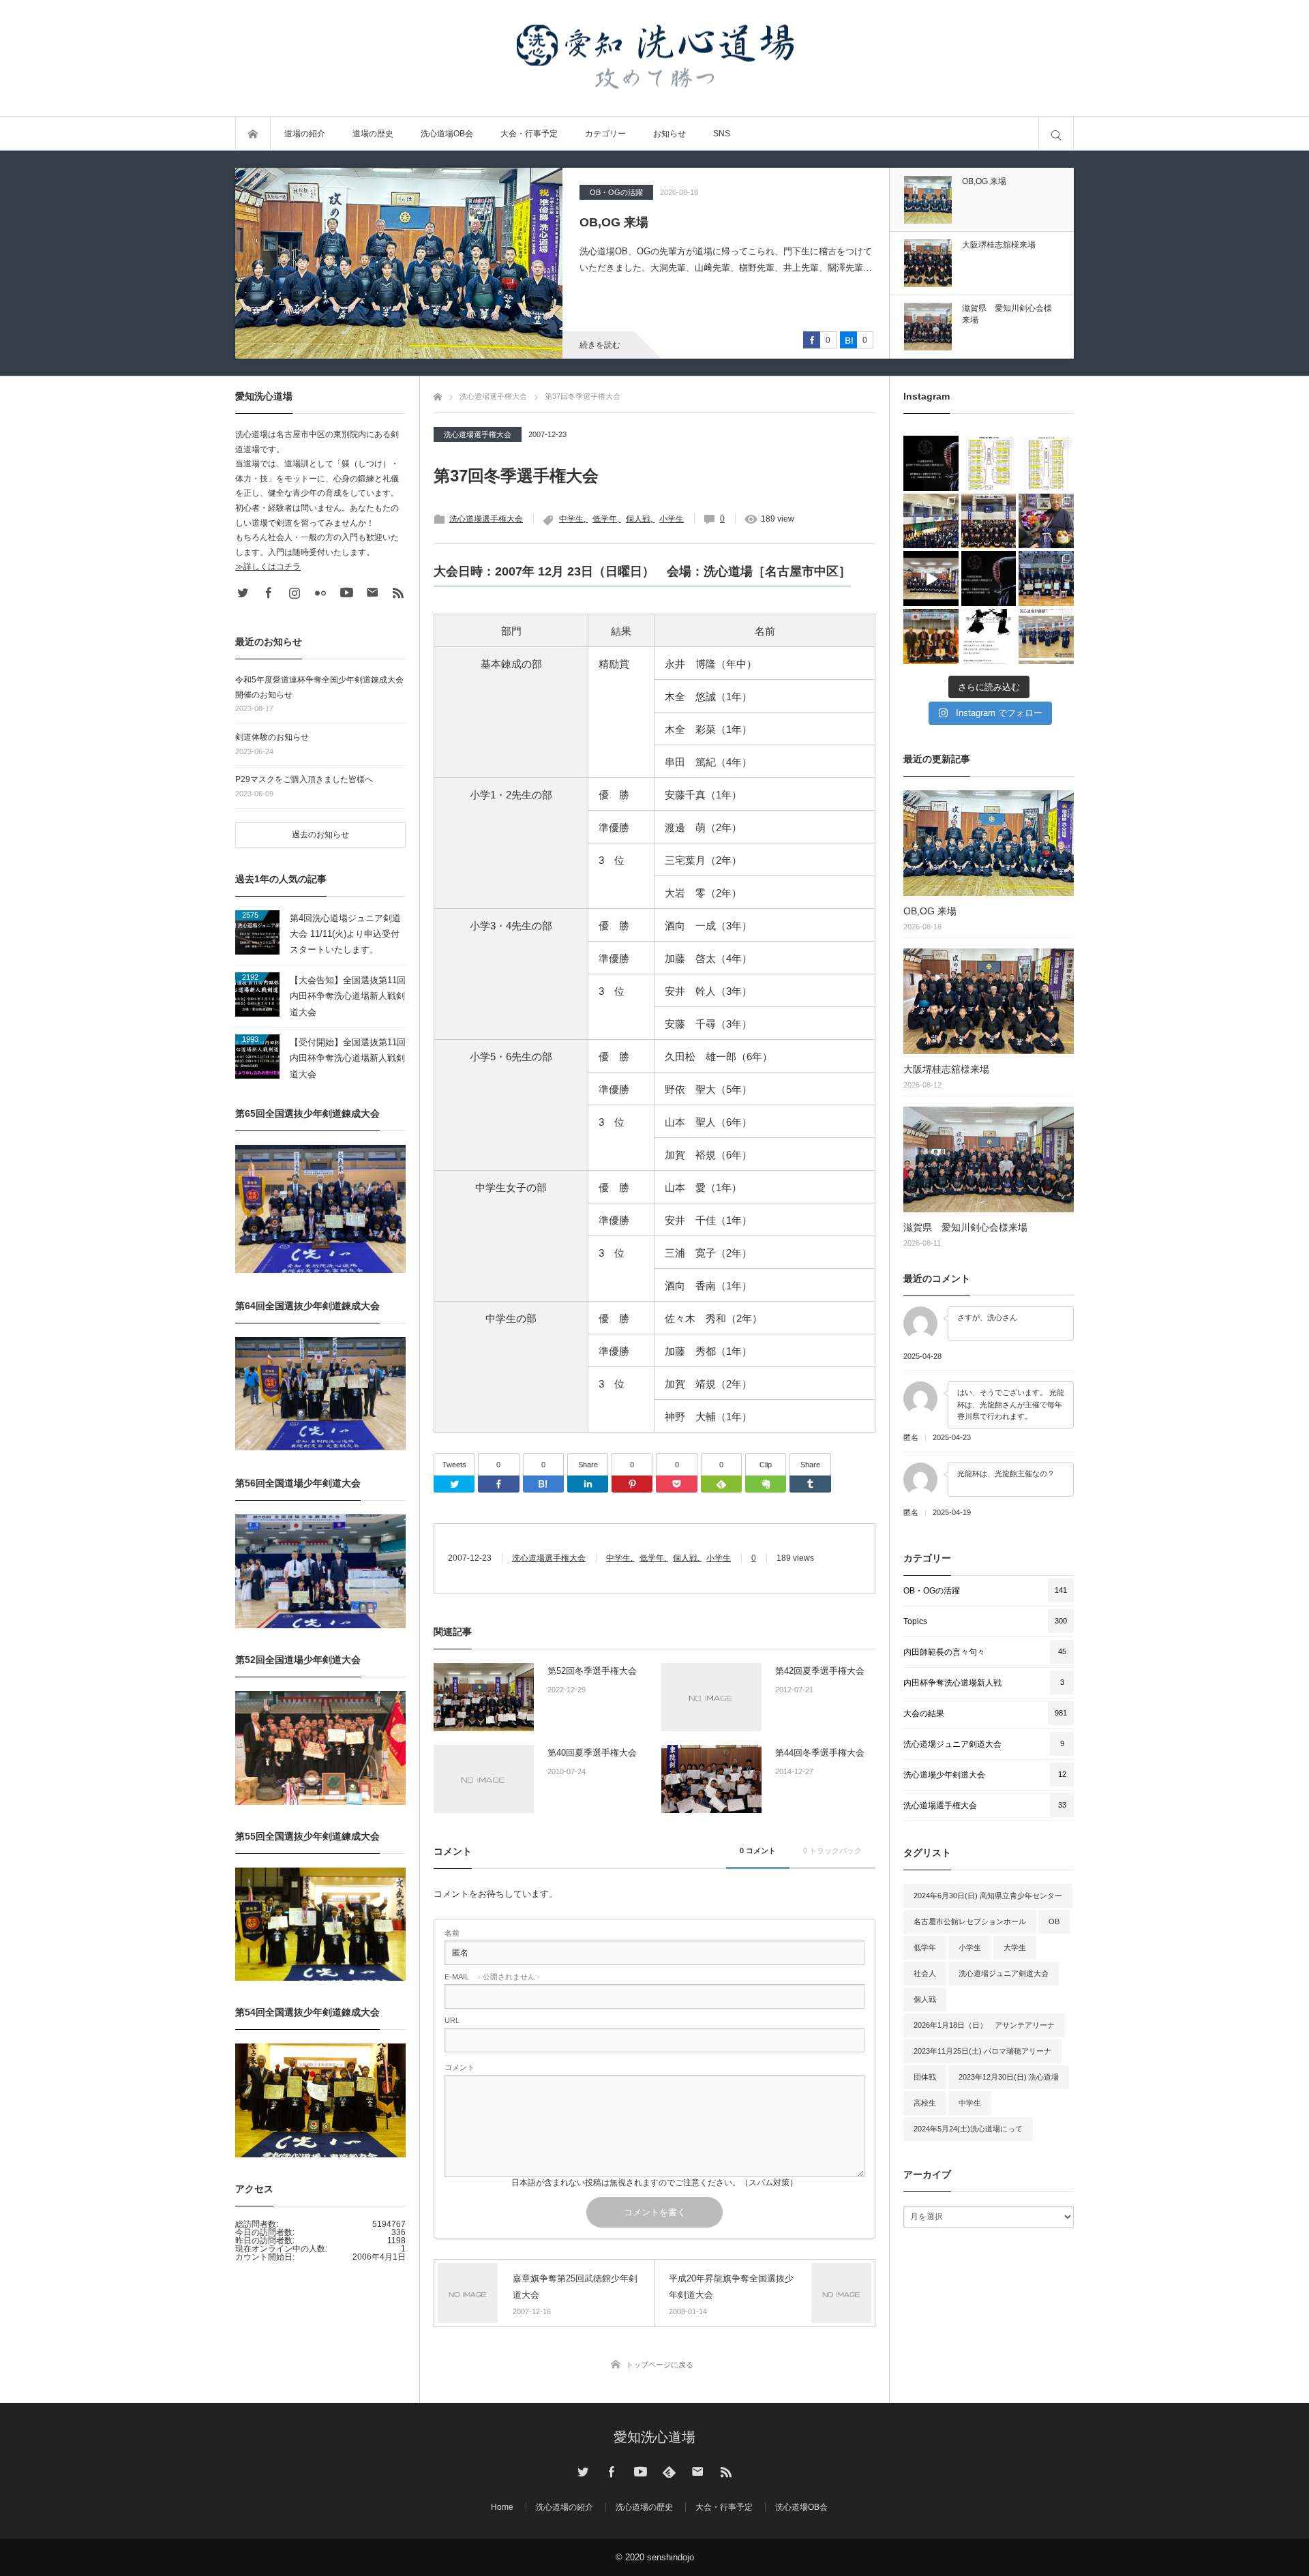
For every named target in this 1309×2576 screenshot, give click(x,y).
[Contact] (372, 593)
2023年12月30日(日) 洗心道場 (1009, 2077)
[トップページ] (438, 395)
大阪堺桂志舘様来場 (635, 222)
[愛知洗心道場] (654, 58)
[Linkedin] (588, 1484)
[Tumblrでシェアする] (810, 1484)
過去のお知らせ (320, 835)
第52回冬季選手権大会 (592, 1671)
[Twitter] (454, 1484)
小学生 (672, 519)
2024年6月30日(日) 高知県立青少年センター (988, 1896)
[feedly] (669, 2472)
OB (1054, 1921)
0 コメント (758, 1851)
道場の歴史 (373, 134)
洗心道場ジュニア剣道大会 (1004, 1973)
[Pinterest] (632, 1484)
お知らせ (669, 134)
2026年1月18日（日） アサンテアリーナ (984, 2025)
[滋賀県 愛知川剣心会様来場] (989, 1159)
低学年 (605, 519)
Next (990, 158)
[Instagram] (295, 593)
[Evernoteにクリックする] (766, 1484)
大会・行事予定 (529, 134)
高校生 (925, 2103)
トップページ (253, 134)
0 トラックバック (832, 1851)
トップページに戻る (660, 2365)
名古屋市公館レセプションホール (970, 1921)
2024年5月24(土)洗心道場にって (968, 2129)
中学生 (571, 519)
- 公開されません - (492, 1977)
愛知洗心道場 (654, 2437)
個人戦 (638, 519)
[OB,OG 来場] (989, 843)
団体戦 (925, 2077)
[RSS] (398, 593)
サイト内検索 (1056, 134)
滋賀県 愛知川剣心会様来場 (965, 1227)
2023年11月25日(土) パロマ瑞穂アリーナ (982, 2051)
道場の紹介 (305, 134)
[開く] (931, 463)
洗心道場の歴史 (644, 2507)
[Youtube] (346, 593)
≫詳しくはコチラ (268, 567)
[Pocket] (676, 1484)
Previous (990, 369)
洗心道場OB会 (447, 134)
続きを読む (600, 345)
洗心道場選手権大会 (478, 434)
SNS (722, 134)
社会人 (925, 1973)
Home (502, 2507)
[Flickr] (320, 593)
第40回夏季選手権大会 (592, 1753)
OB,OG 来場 (930, 911)
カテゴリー (605, 134)
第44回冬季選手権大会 (820, 1753)
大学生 (1015, 1947)
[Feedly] (721, 1484)
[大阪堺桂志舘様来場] (399, 263)
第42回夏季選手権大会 (820, 1671)
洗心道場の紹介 (565, 2507)
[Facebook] (498, 1484)
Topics (601, 192)
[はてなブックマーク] (543, 1484)
